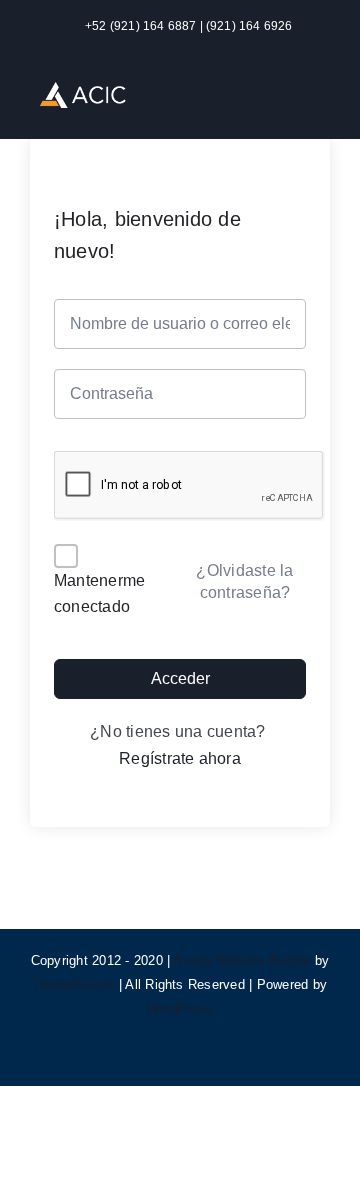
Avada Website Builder (241, 960)
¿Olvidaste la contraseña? (244, 581)
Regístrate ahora (180, 758)
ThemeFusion (74, 984)
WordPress (180, 1008)
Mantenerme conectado (99, 593)
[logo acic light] (83, 89)
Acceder (180, 678)
